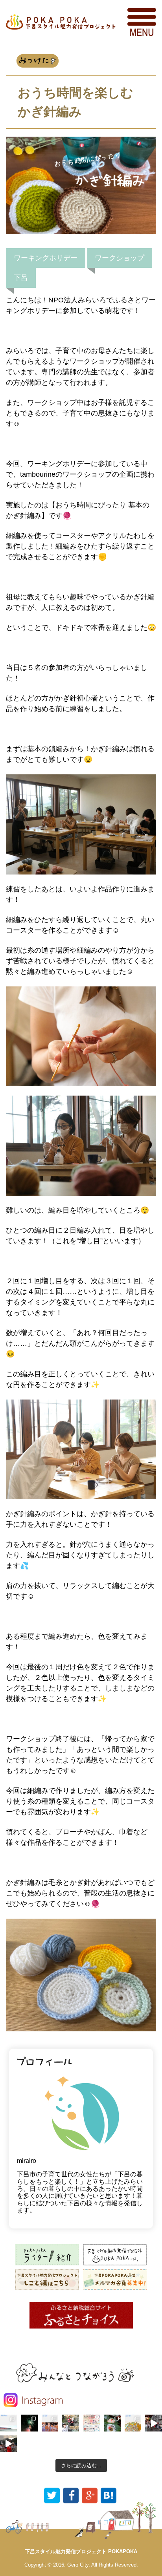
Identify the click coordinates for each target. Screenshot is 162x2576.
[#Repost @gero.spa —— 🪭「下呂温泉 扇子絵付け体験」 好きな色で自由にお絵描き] (91, 2423)
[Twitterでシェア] (52, 2495)
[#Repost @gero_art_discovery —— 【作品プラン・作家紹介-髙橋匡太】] (50, 2423)
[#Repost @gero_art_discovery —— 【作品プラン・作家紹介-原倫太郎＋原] (133, 2423)
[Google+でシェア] (90, 2495)
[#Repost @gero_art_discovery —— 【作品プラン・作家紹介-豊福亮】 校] (8, 2423)
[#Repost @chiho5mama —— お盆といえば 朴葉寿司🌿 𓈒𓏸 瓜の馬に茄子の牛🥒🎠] (112, 2423)
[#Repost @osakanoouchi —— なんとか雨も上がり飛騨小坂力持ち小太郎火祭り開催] (8, 2444)
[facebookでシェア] (71, 2495)
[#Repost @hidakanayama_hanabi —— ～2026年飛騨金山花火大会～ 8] (29, 2423)
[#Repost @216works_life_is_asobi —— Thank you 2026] (71, 2423)
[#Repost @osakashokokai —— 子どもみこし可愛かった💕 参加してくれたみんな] (154, 2423)
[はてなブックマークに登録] (109, 2495)
